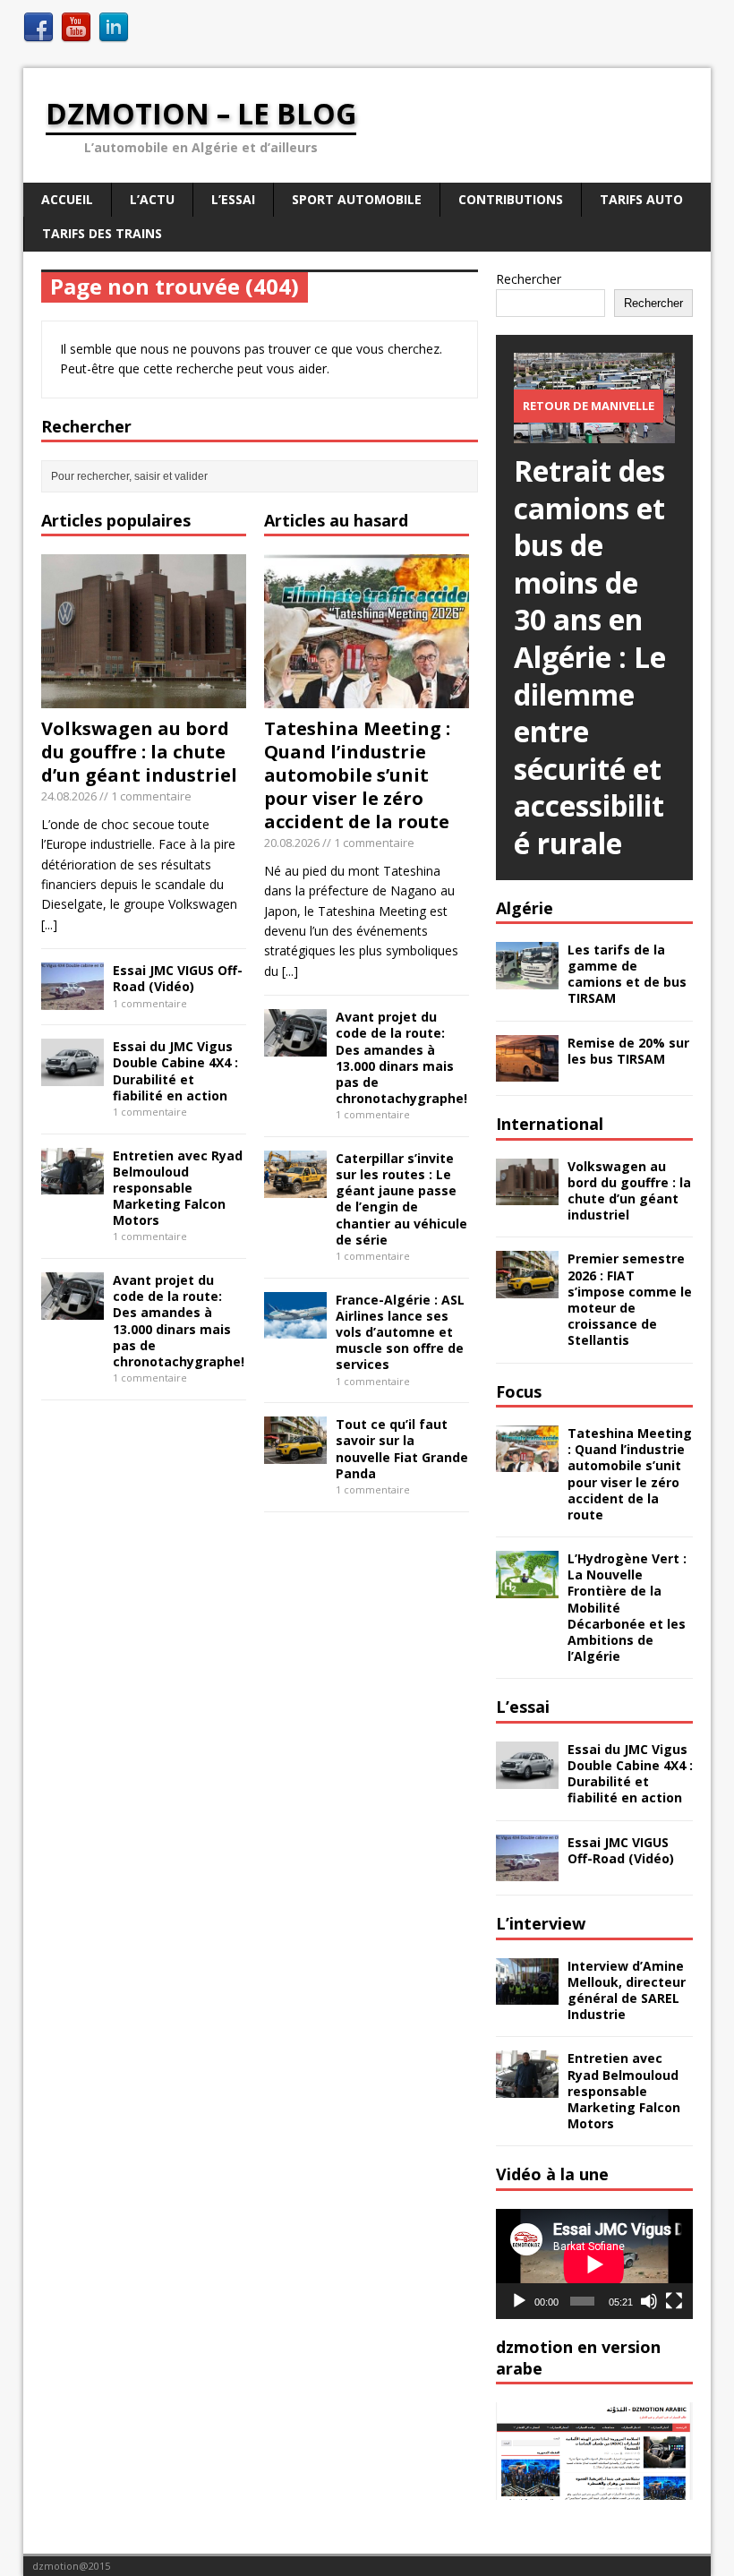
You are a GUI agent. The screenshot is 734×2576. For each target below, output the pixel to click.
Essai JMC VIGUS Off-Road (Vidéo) (178, 978)
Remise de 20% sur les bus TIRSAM (628, 1051)
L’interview (541, 1923)
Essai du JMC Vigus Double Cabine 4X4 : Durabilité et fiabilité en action (175, 1071)
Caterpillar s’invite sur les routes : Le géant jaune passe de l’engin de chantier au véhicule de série (401, 1199)
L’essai (523, 1707)
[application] (594, 2264)
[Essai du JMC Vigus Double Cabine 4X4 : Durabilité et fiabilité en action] (73, 1075)
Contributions (511, 199)
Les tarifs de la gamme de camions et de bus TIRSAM (627, 974)
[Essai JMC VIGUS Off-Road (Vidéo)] (73, 1000)
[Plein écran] (674, 2301)
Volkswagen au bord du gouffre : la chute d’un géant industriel (139, 752)
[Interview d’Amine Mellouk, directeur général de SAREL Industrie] (527, 1994)
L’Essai (233, 199)
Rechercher (529, 279)
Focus (519, 1391)
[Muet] (649, 2301)
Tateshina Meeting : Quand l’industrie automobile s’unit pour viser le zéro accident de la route (357, 775)
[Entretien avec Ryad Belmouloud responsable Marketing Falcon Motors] (73, 1184)
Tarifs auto (641, 199)
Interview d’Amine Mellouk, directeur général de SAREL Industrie (627, 1990)
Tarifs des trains (102, 233)
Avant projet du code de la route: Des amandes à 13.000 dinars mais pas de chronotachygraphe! (179, 1321)
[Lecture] (519, 2301)
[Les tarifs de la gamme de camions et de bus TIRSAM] (527, 978)
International (550, 1124)
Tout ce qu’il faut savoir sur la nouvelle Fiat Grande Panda (402, 1449)
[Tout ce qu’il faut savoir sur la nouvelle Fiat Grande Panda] (295, 1453)
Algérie (525, 908)
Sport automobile (357, 199)
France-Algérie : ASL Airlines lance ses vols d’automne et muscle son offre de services (400, 1332)
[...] (49, 924)
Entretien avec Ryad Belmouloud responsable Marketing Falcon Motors (178, 1188)
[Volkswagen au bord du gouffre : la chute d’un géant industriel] (144, 698)
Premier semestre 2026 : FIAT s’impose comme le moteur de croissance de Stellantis (630, 1299)
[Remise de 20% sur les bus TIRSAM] (527, 1071)
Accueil (67, 199)
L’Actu (152, 199)
